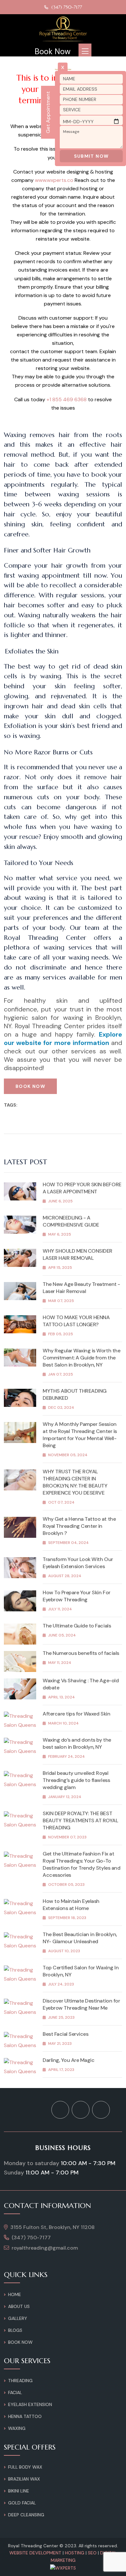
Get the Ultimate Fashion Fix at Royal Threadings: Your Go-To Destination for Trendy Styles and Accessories (81, 1864)
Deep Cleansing (26, 2515)
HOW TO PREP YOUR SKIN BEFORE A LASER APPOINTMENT (82, 1188)
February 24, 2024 (67, 1756)
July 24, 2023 (61, 1984)
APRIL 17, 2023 (61, 2070)
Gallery (18, 2318)
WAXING (17, 2428)
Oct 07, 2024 (61, 1502)
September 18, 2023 (67, 1918)
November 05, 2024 (68, 1455)
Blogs (15, 2330)
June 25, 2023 (61, 2017)
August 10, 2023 (64, 1951)
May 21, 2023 (60, 2044)
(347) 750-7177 (67, 7)
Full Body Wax (25, 2467)
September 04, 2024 (68, 1543)
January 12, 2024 (65, 1797)
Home (15, 2294)
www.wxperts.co (54, 180)
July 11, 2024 (60, 1609)
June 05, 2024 (62, 1635)
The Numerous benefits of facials (81, 1653)
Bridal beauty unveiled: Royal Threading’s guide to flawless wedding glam (76, 1780)
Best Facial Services (65, 2034)
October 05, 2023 (66, 1885)
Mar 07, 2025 (61, 1301)
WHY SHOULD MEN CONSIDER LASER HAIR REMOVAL (78, 1254)
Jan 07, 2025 (61, 1374)
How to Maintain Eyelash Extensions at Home (71, 1905)
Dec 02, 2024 (61, 1407)
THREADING (20, 2381)
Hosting (75, 2553)
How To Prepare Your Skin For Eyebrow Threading (77, 1596)
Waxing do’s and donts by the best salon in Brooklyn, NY (77, 1743)
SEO (92, 2553)
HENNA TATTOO (25, 2416)
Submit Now (91, 156)
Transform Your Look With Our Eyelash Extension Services (78, 1563)
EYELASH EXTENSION (30, 2404)
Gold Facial (22, 2503)
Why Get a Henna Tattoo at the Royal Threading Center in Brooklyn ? (79, 1526)
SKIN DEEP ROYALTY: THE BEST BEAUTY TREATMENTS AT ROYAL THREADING (80, 1820)
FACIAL (15, 2392)
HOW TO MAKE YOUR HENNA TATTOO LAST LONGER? (76, 1321)
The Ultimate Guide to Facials (77, 1626)
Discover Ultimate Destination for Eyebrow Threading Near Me (81, 2004)
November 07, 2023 (67, 1837)
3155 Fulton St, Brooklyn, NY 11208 (52, 2227)
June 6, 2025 (60, 1201)
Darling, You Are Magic (68, 2060)
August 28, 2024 (65, 1576)
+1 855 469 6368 (67, 399)
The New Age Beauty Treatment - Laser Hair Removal (81, 1288)
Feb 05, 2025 (61, 1334)
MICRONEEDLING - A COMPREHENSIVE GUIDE (71, 1221)
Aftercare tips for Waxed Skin (76, 1714)
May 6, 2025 (60, 1234)
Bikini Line (19, 2491)
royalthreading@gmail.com (45, 2248)
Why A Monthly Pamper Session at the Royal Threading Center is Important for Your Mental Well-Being (80, 1435)
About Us (19, 2306)
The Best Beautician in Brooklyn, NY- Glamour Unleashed (80, 1938)
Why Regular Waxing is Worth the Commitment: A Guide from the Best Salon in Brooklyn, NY (81, 1358)
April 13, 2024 (62, 1697)
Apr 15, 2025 (60, 1268)
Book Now (52, 52)
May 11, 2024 (60, 1663)
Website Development (35, 2553)
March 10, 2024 (63, 1723)
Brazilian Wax (24, 2479)
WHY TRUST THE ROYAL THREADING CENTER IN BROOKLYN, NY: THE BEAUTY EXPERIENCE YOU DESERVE (75, 1482)
